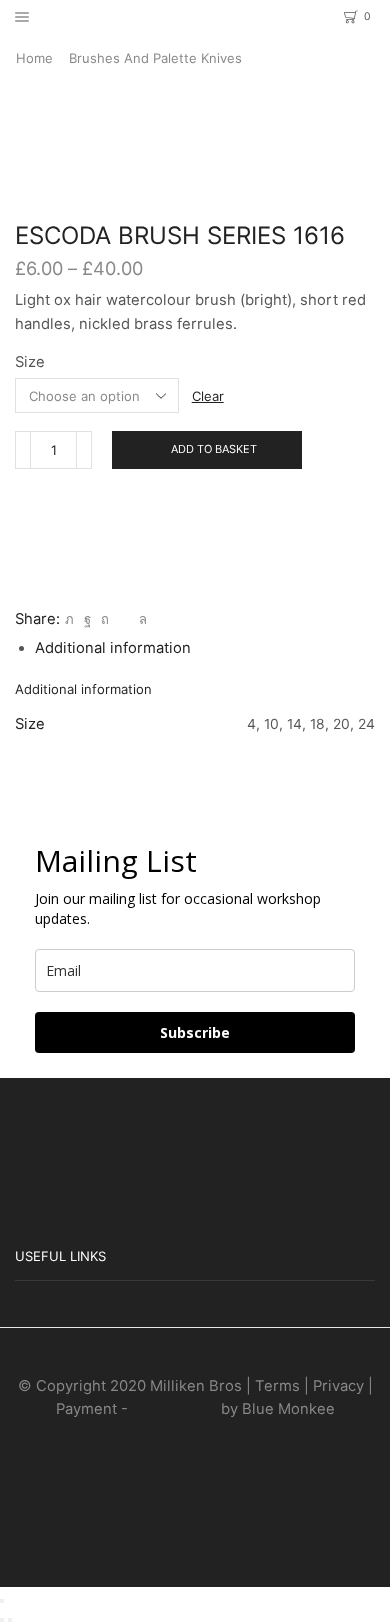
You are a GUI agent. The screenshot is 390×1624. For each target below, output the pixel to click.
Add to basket (214, 449)
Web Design (174, 1409)
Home (34, 58)
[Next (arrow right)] (10, 1620)
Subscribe (195, 1032)
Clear (208, 396)
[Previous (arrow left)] (2, 1620)
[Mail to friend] (124, 619)
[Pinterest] (105, 619)
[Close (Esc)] (2, 1601)
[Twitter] (69, 619)
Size (30, 362)
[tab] (113, 648)
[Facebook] (87, 619)
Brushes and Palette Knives (155, 58)
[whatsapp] (140, 619)
